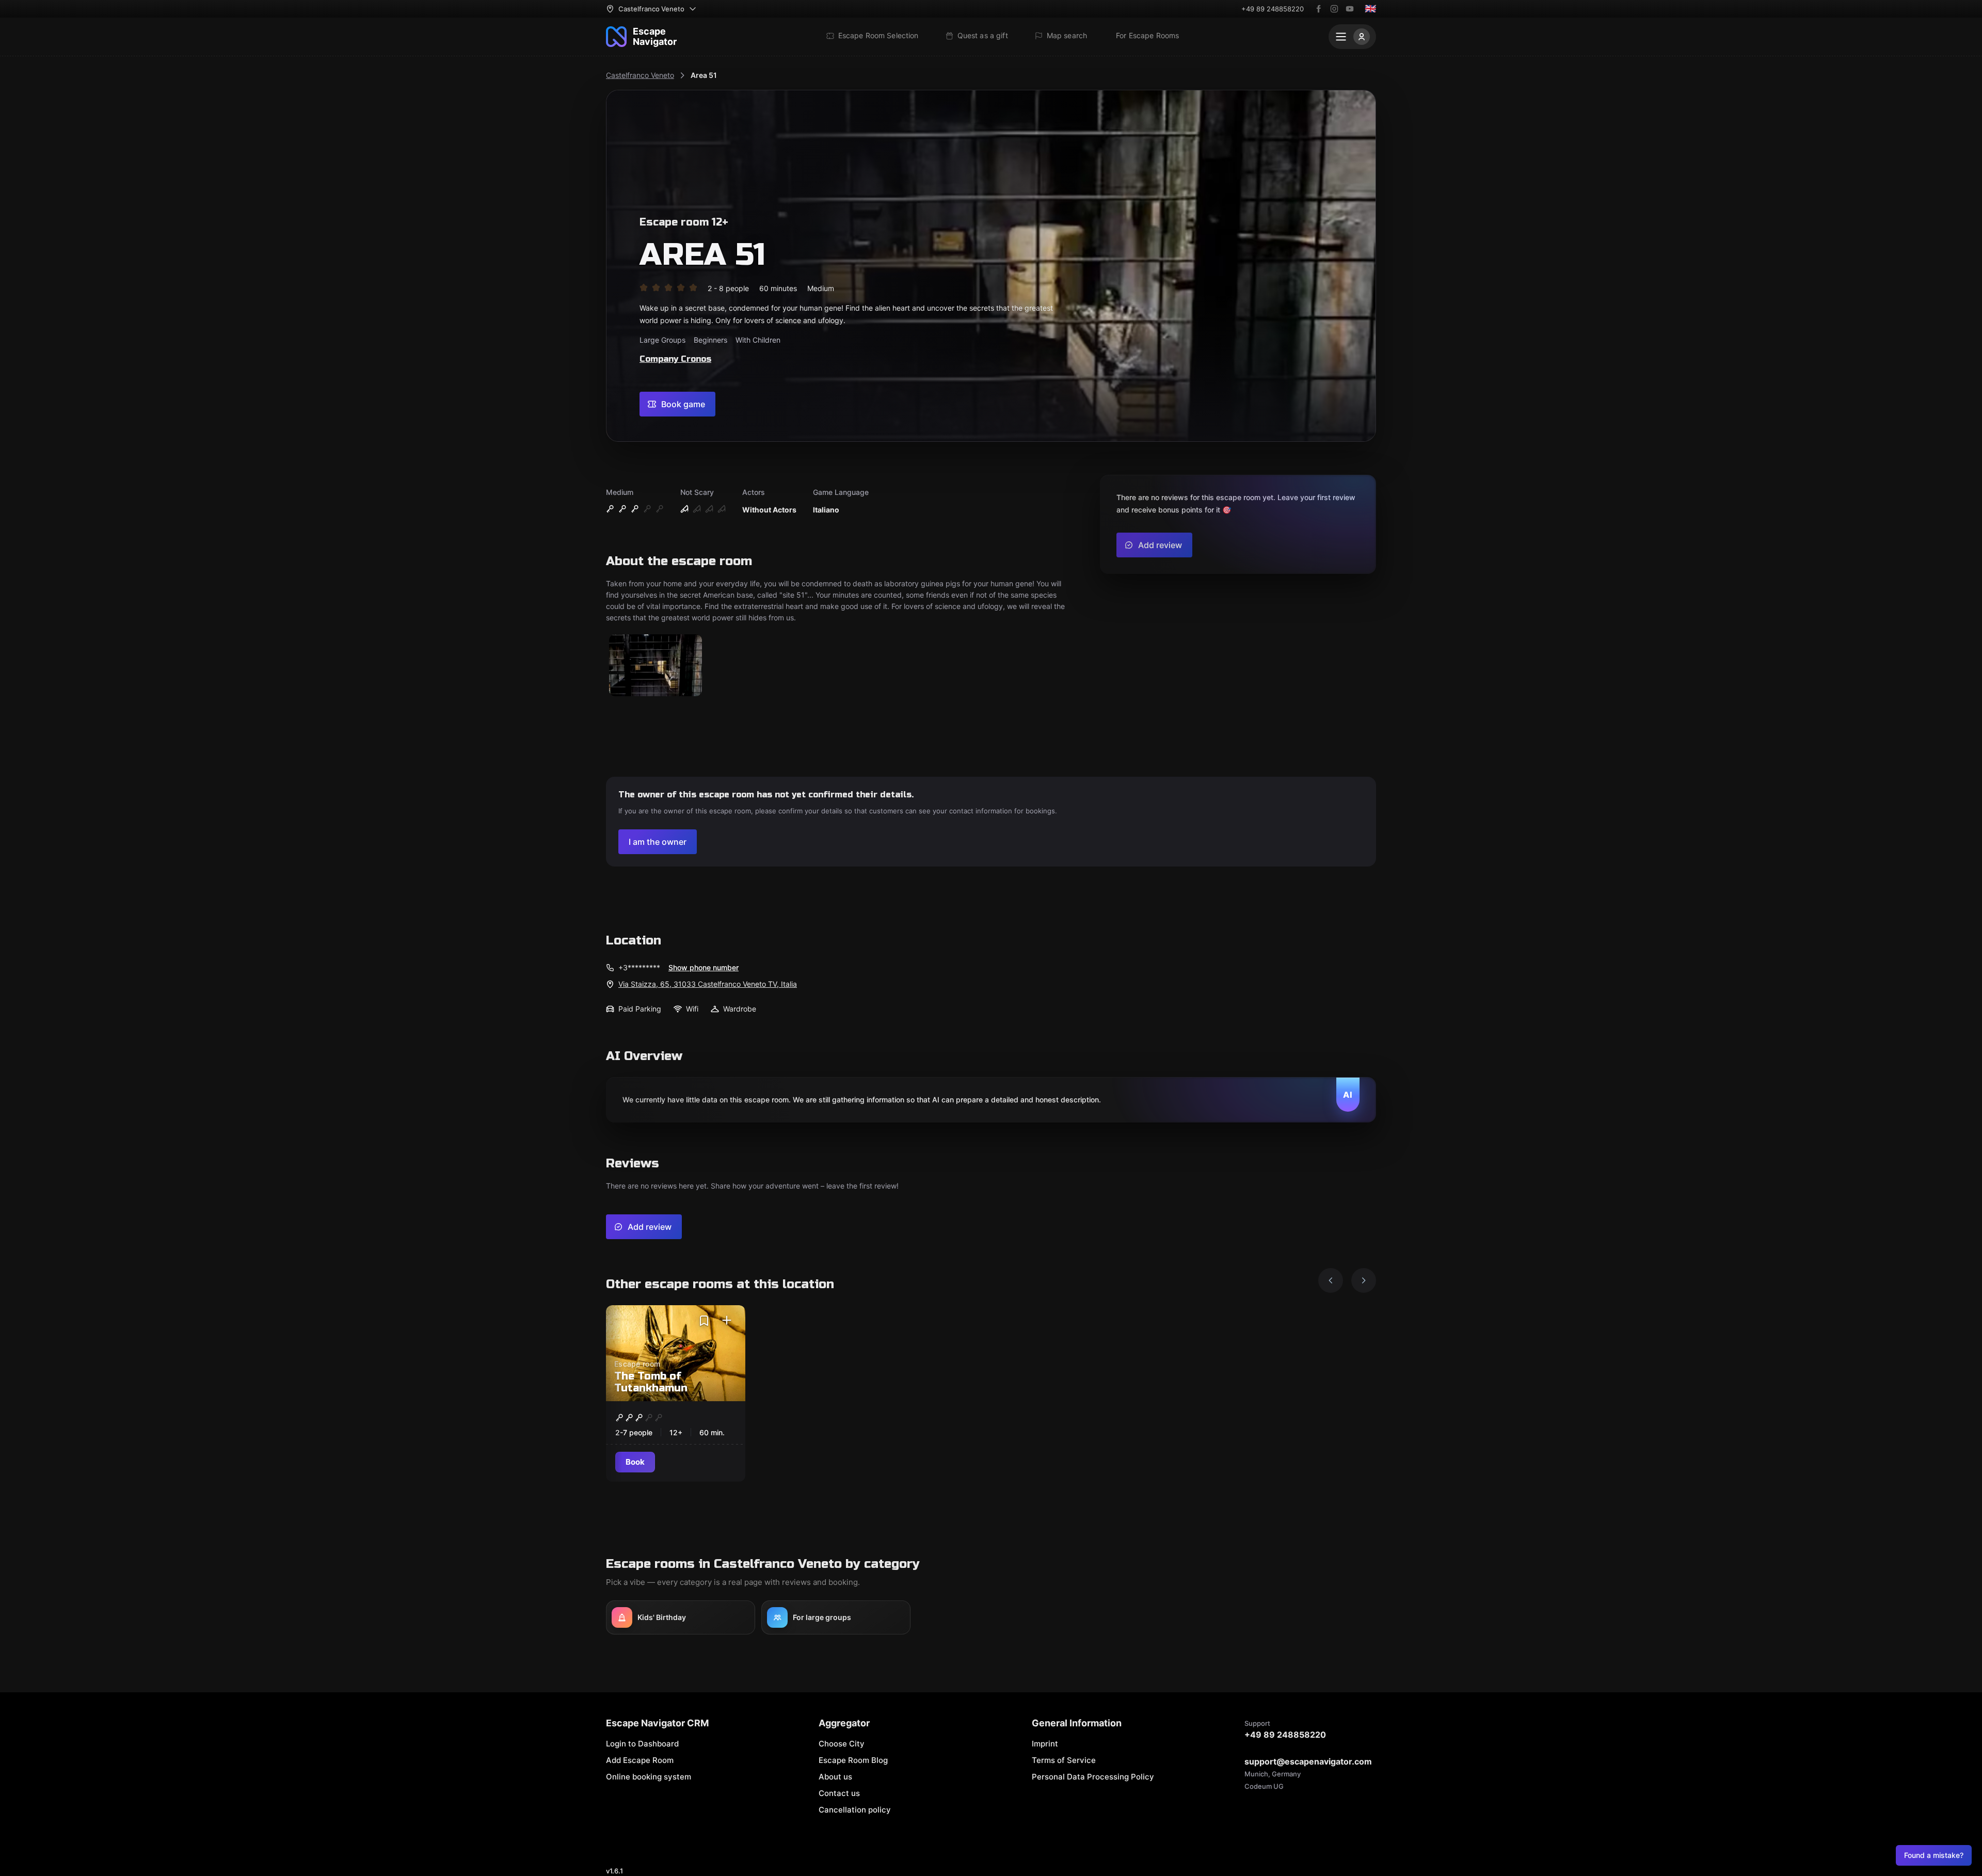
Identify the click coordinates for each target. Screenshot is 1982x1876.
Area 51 (704, 75)
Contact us (839, 1793)
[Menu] (1352, 37)
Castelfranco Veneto (640, 75)
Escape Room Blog (853, 1760)
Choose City (842, 1744)
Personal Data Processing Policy (1093, 1777)
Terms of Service (1064, 1760)
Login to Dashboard (642, 1744)
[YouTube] (1350, 9)
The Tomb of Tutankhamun (651, 1382)
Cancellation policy (855, 1810)
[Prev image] (1331, 1280)
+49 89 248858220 (1273, 9)
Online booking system (649, 1777)
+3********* (639, 967)
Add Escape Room (640, 1760)
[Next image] (1364, 1280)
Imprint (1045, 1744)
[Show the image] (656, 666)
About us (835, 1777)
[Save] (704, 1321)
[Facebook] (1319, 9)
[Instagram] (1334, 9)
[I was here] (727, 1321)
